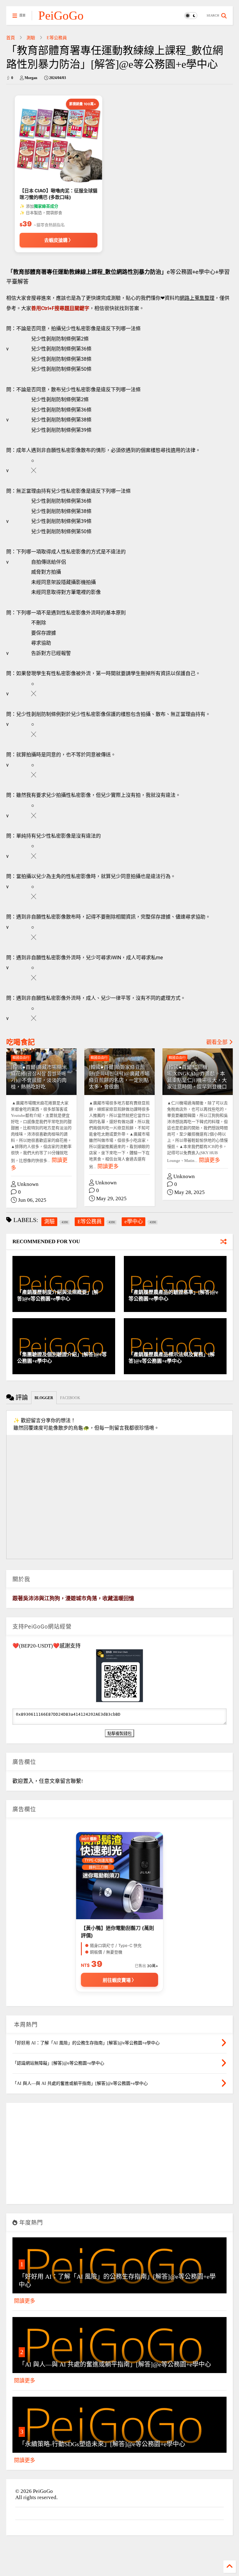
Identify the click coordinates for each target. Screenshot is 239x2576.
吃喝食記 (21, 1042)
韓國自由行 (21, 1058)
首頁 (11, 38)
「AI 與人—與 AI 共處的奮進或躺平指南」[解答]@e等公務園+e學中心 (115, 2364)
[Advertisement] (119, 2156)
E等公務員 (57, 38)
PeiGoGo (61, 15)
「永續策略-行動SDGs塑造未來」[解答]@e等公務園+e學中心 (102, 2444)
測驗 (31, 38)
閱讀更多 (108, 1166)
